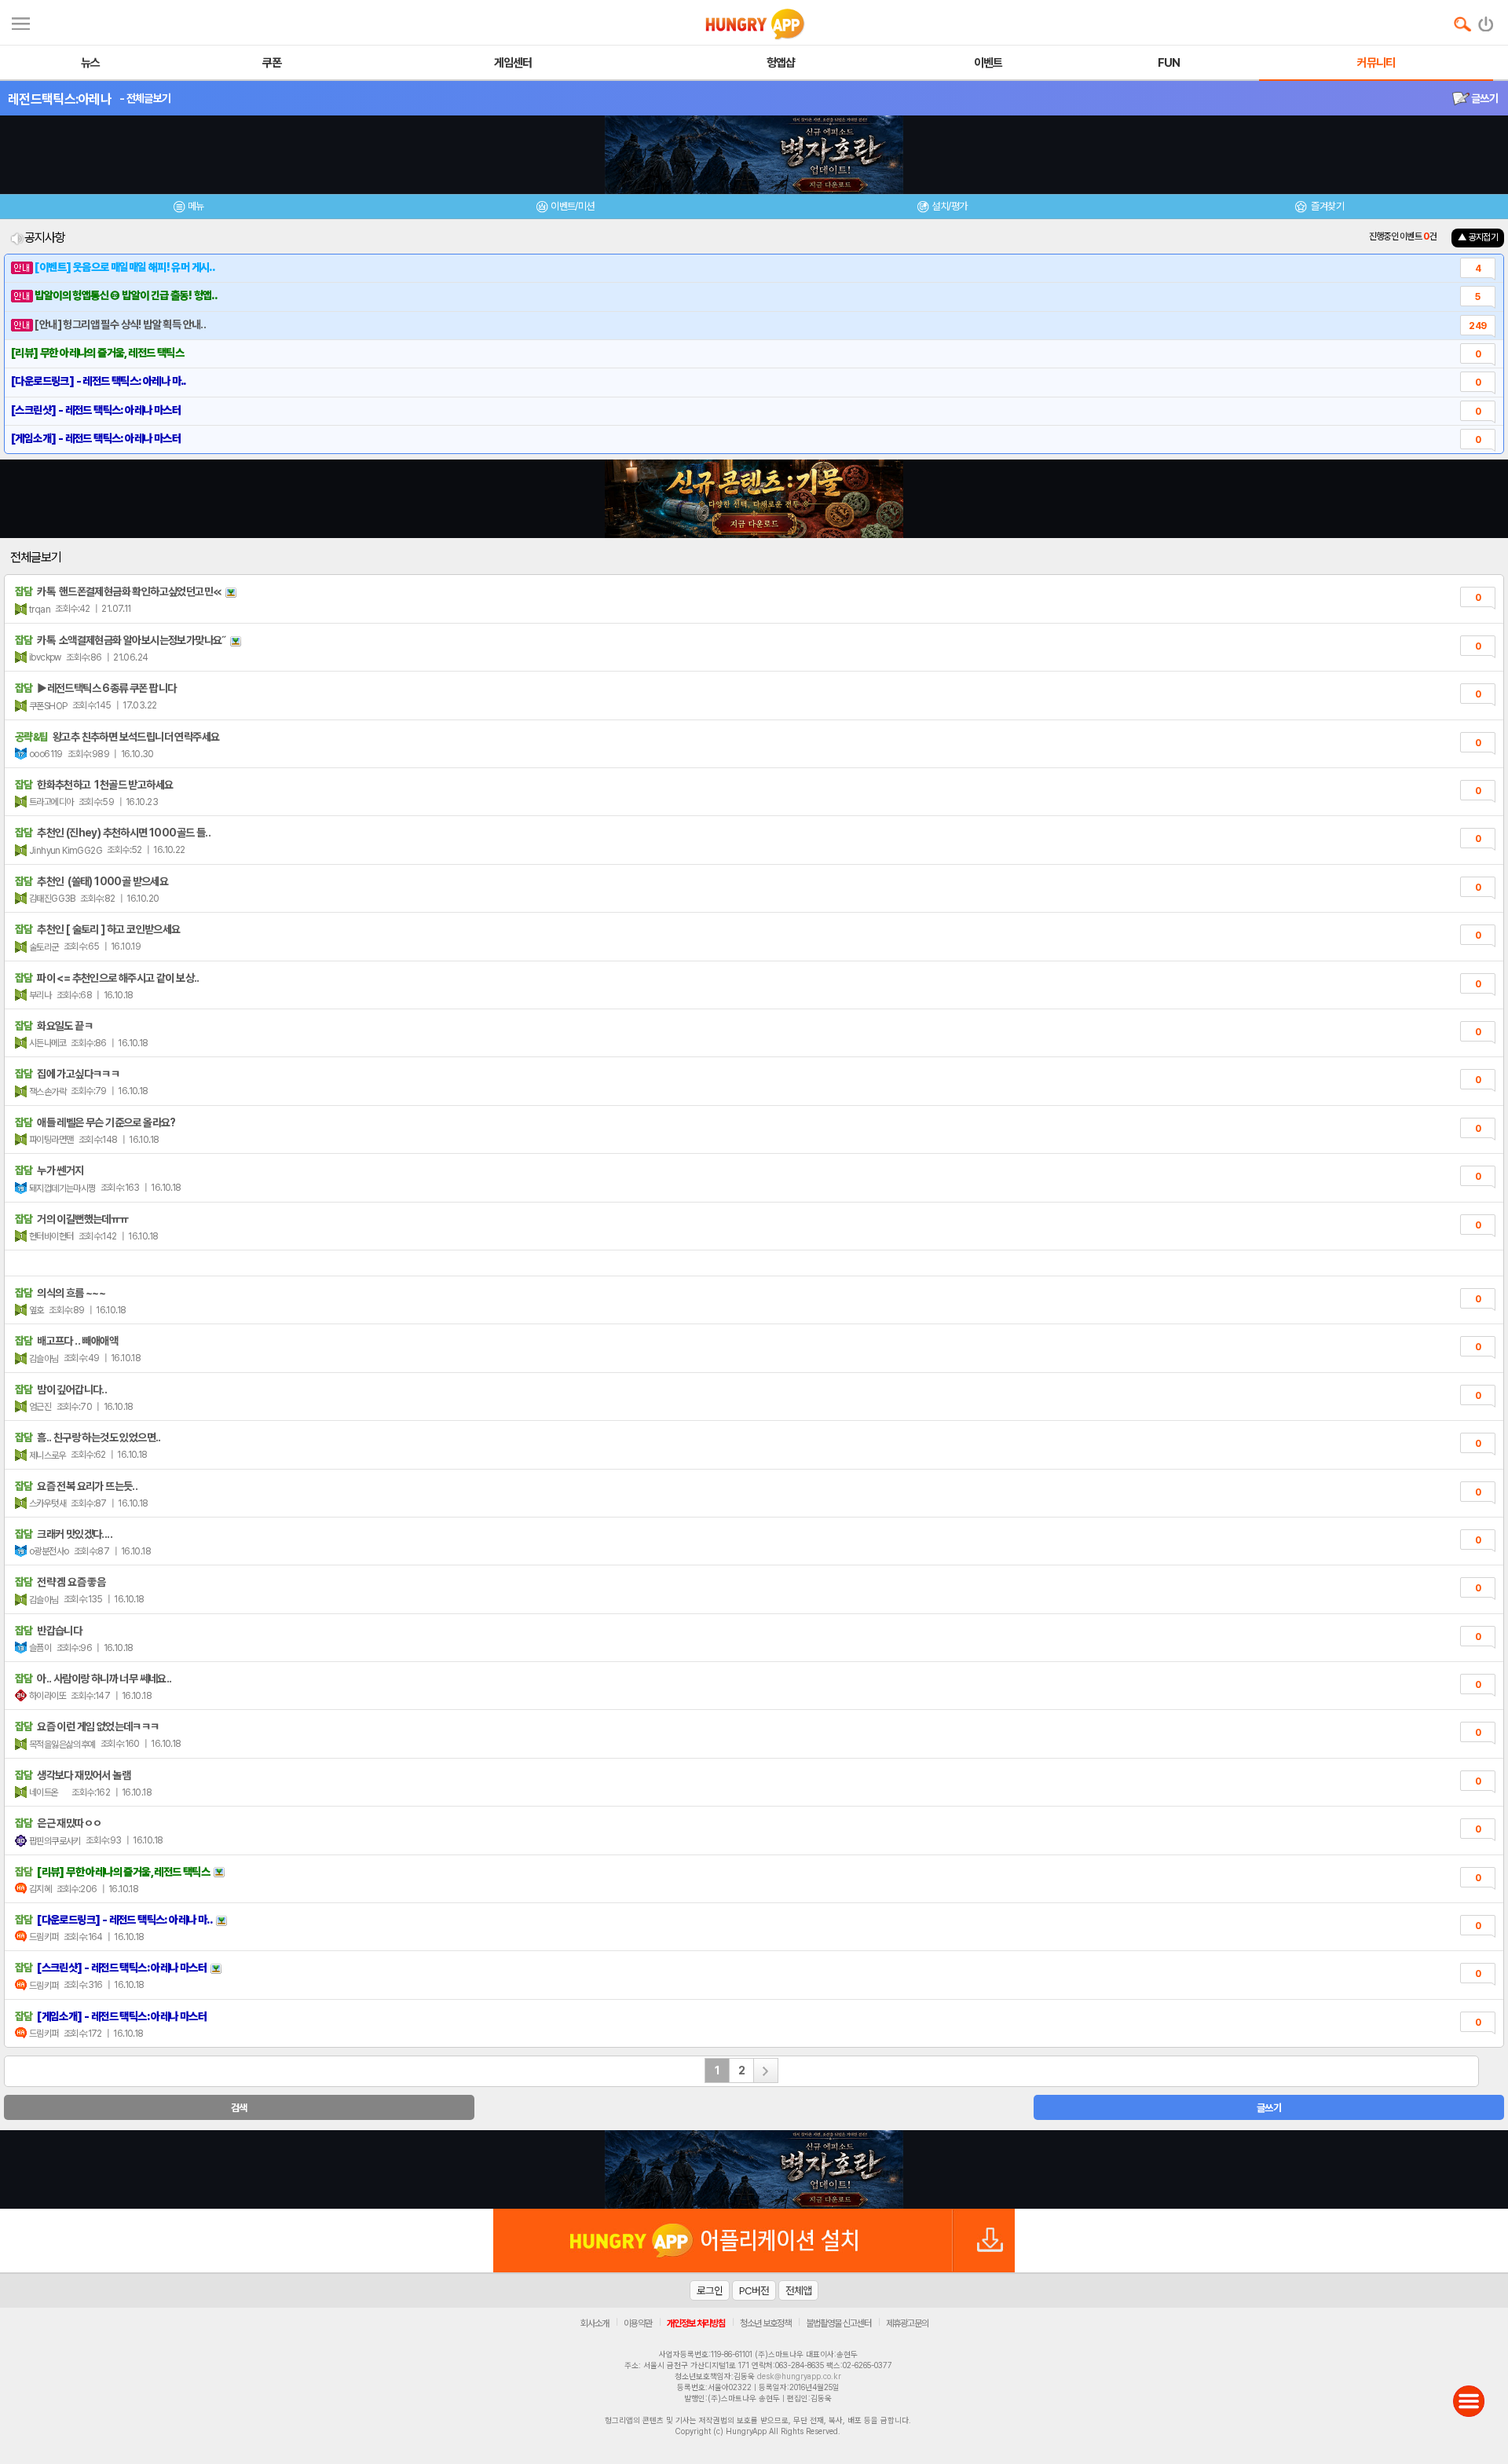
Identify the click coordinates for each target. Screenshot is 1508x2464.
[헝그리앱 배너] (754, 2169)
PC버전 (754, 2290)
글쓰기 (1484, 98)
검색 (239, 2108)
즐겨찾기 (1327, 206)
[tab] (188, 209)
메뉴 (196, 206)
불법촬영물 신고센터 (838, 2323)
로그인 (710, 2290)
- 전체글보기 (145, 98)
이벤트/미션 (572, 206)
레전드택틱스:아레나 (60, 99)
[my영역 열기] (21, 22)
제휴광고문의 (907, 2323)
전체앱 (798, 2290)
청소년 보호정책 (765, 2323)
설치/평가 (949, 206)
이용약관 (638, 2323)
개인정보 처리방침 (696, 2323)
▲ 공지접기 (1478, 237)
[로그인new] (1486, 20)
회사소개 (595, 2323)
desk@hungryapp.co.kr (799, 2376)
